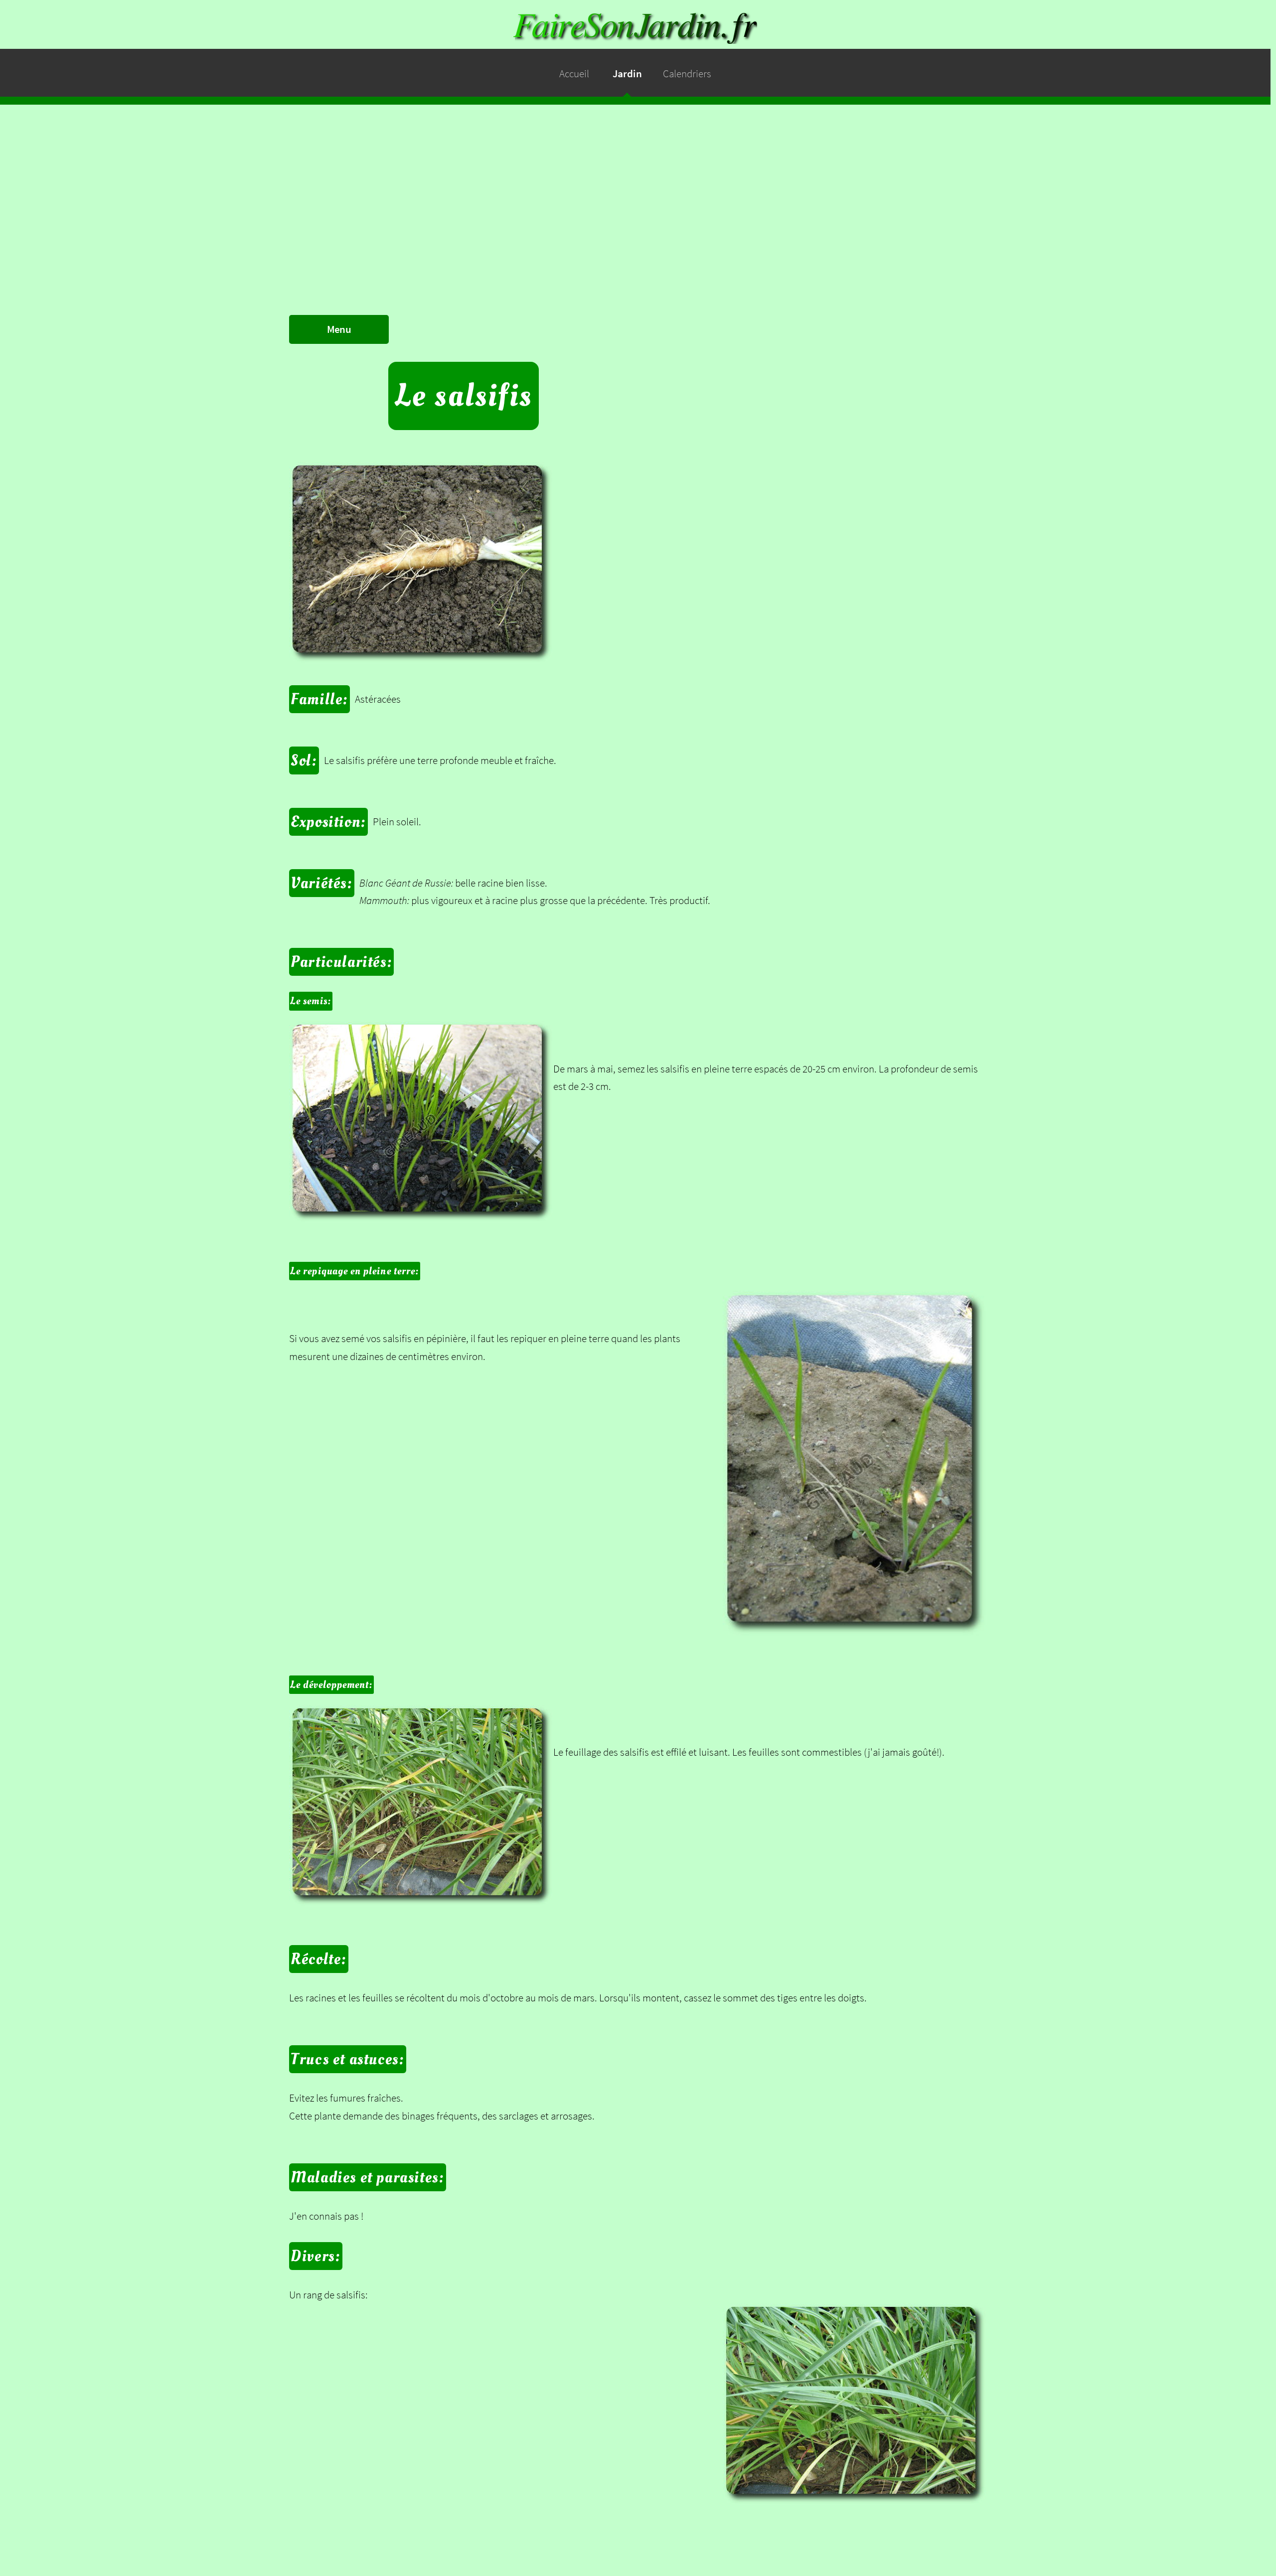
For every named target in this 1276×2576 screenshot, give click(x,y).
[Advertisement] (638, 174)
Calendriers (687, 74)
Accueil (574, 74)
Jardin (627, 74)
